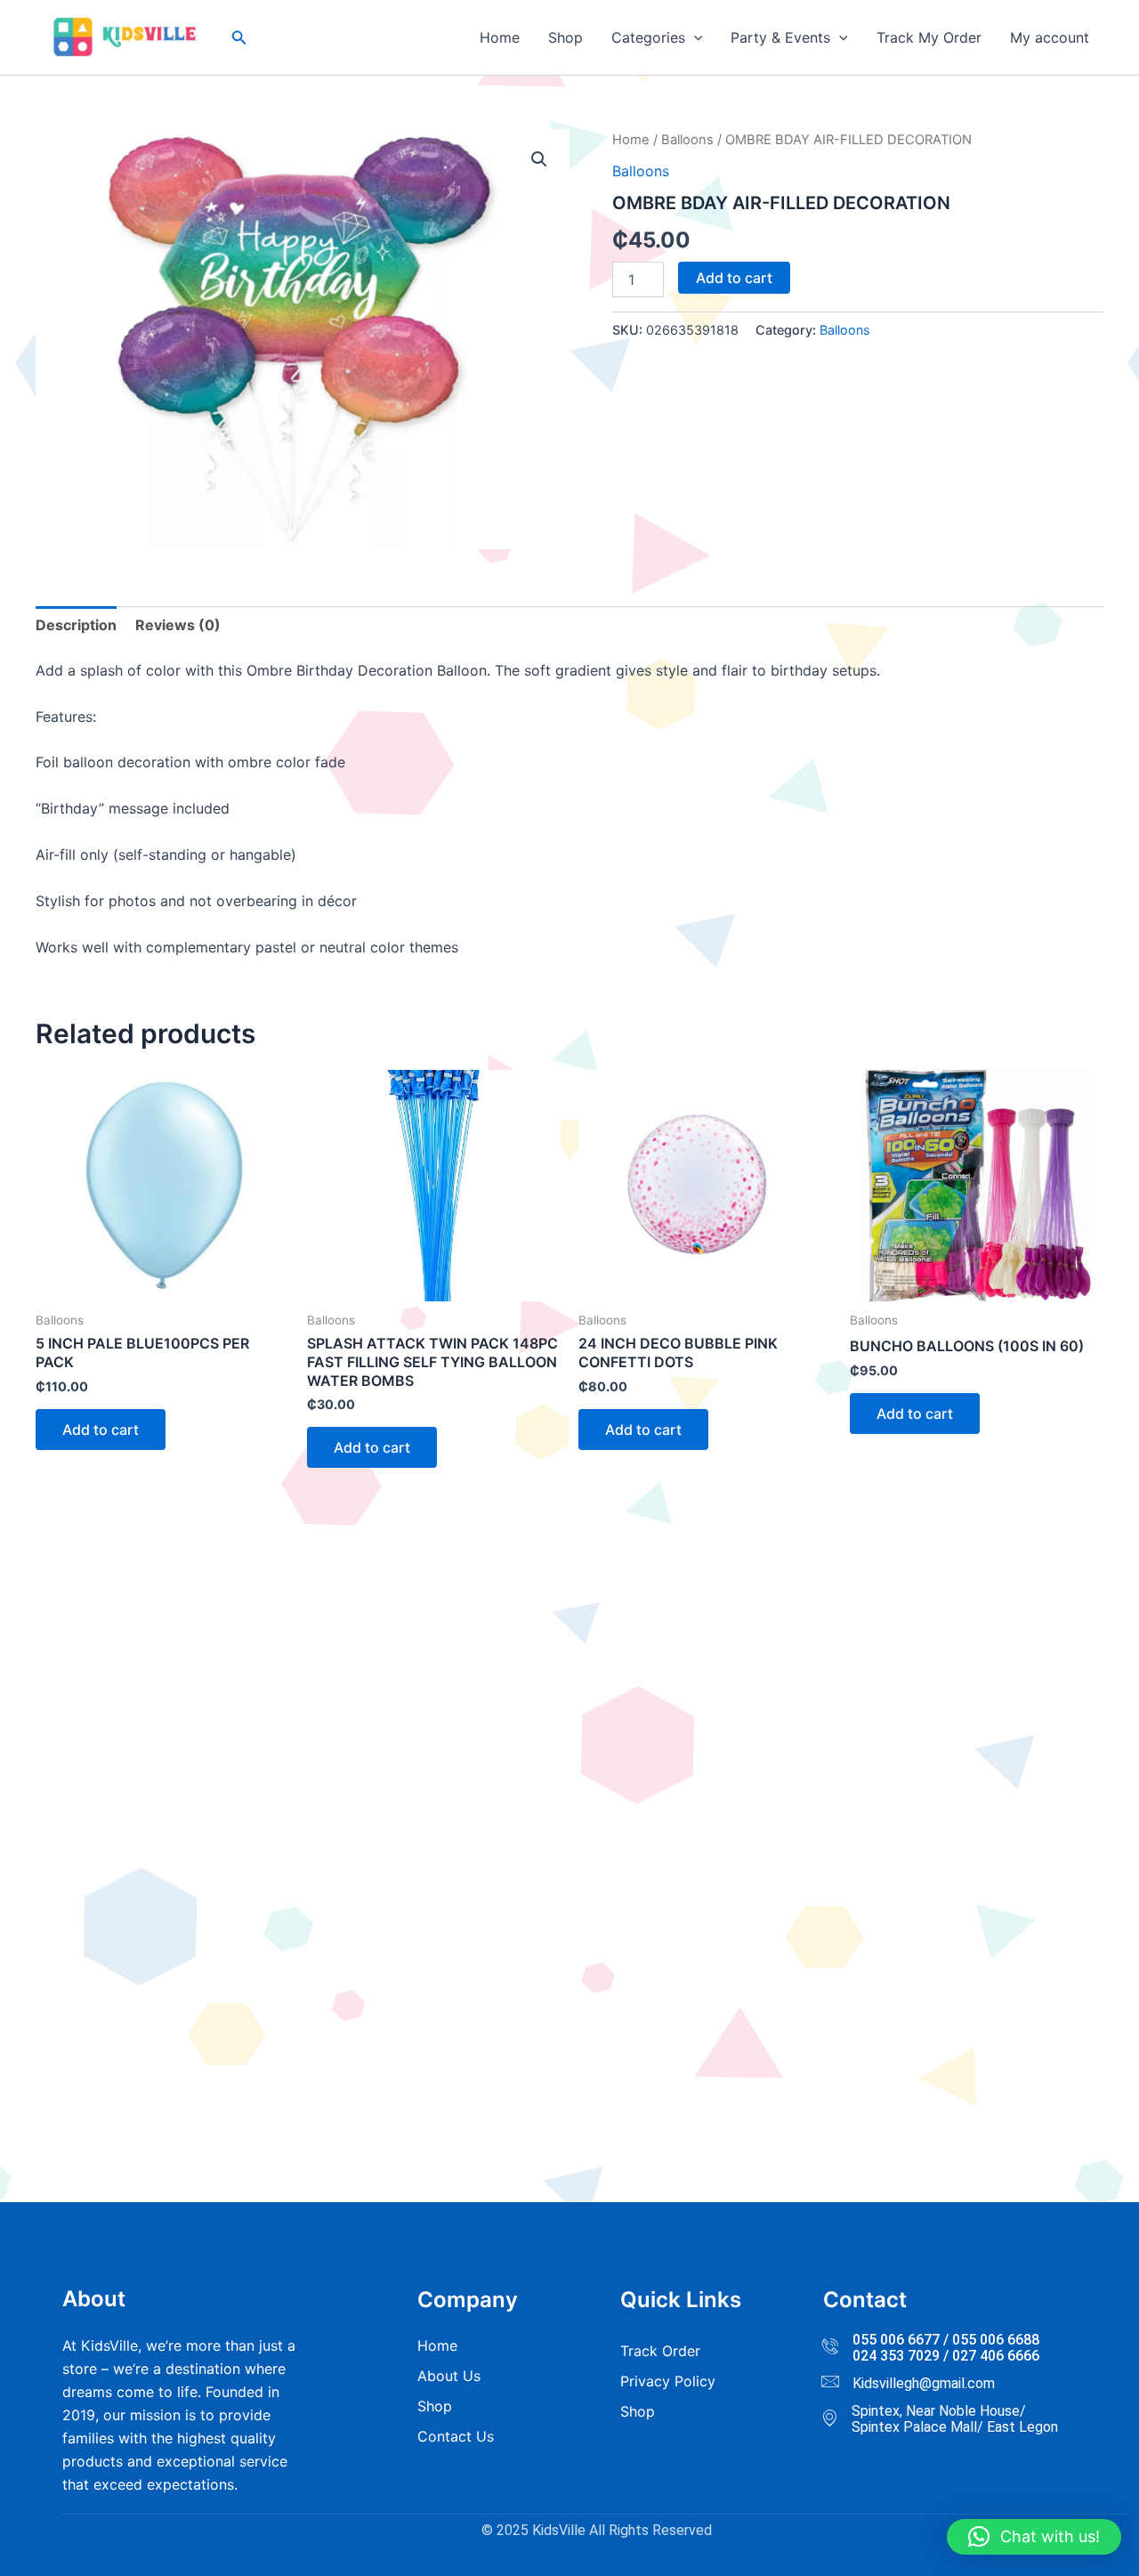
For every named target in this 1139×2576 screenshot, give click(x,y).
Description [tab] (76, 625)
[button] (239, 38)
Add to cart (734, 278)
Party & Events (780, 37)
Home (500, 37)
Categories (648, 37)
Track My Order (929, 37)
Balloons (687, 140)
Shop (565, 37)
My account (1050, 37)
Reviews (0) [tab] (178, 625)
